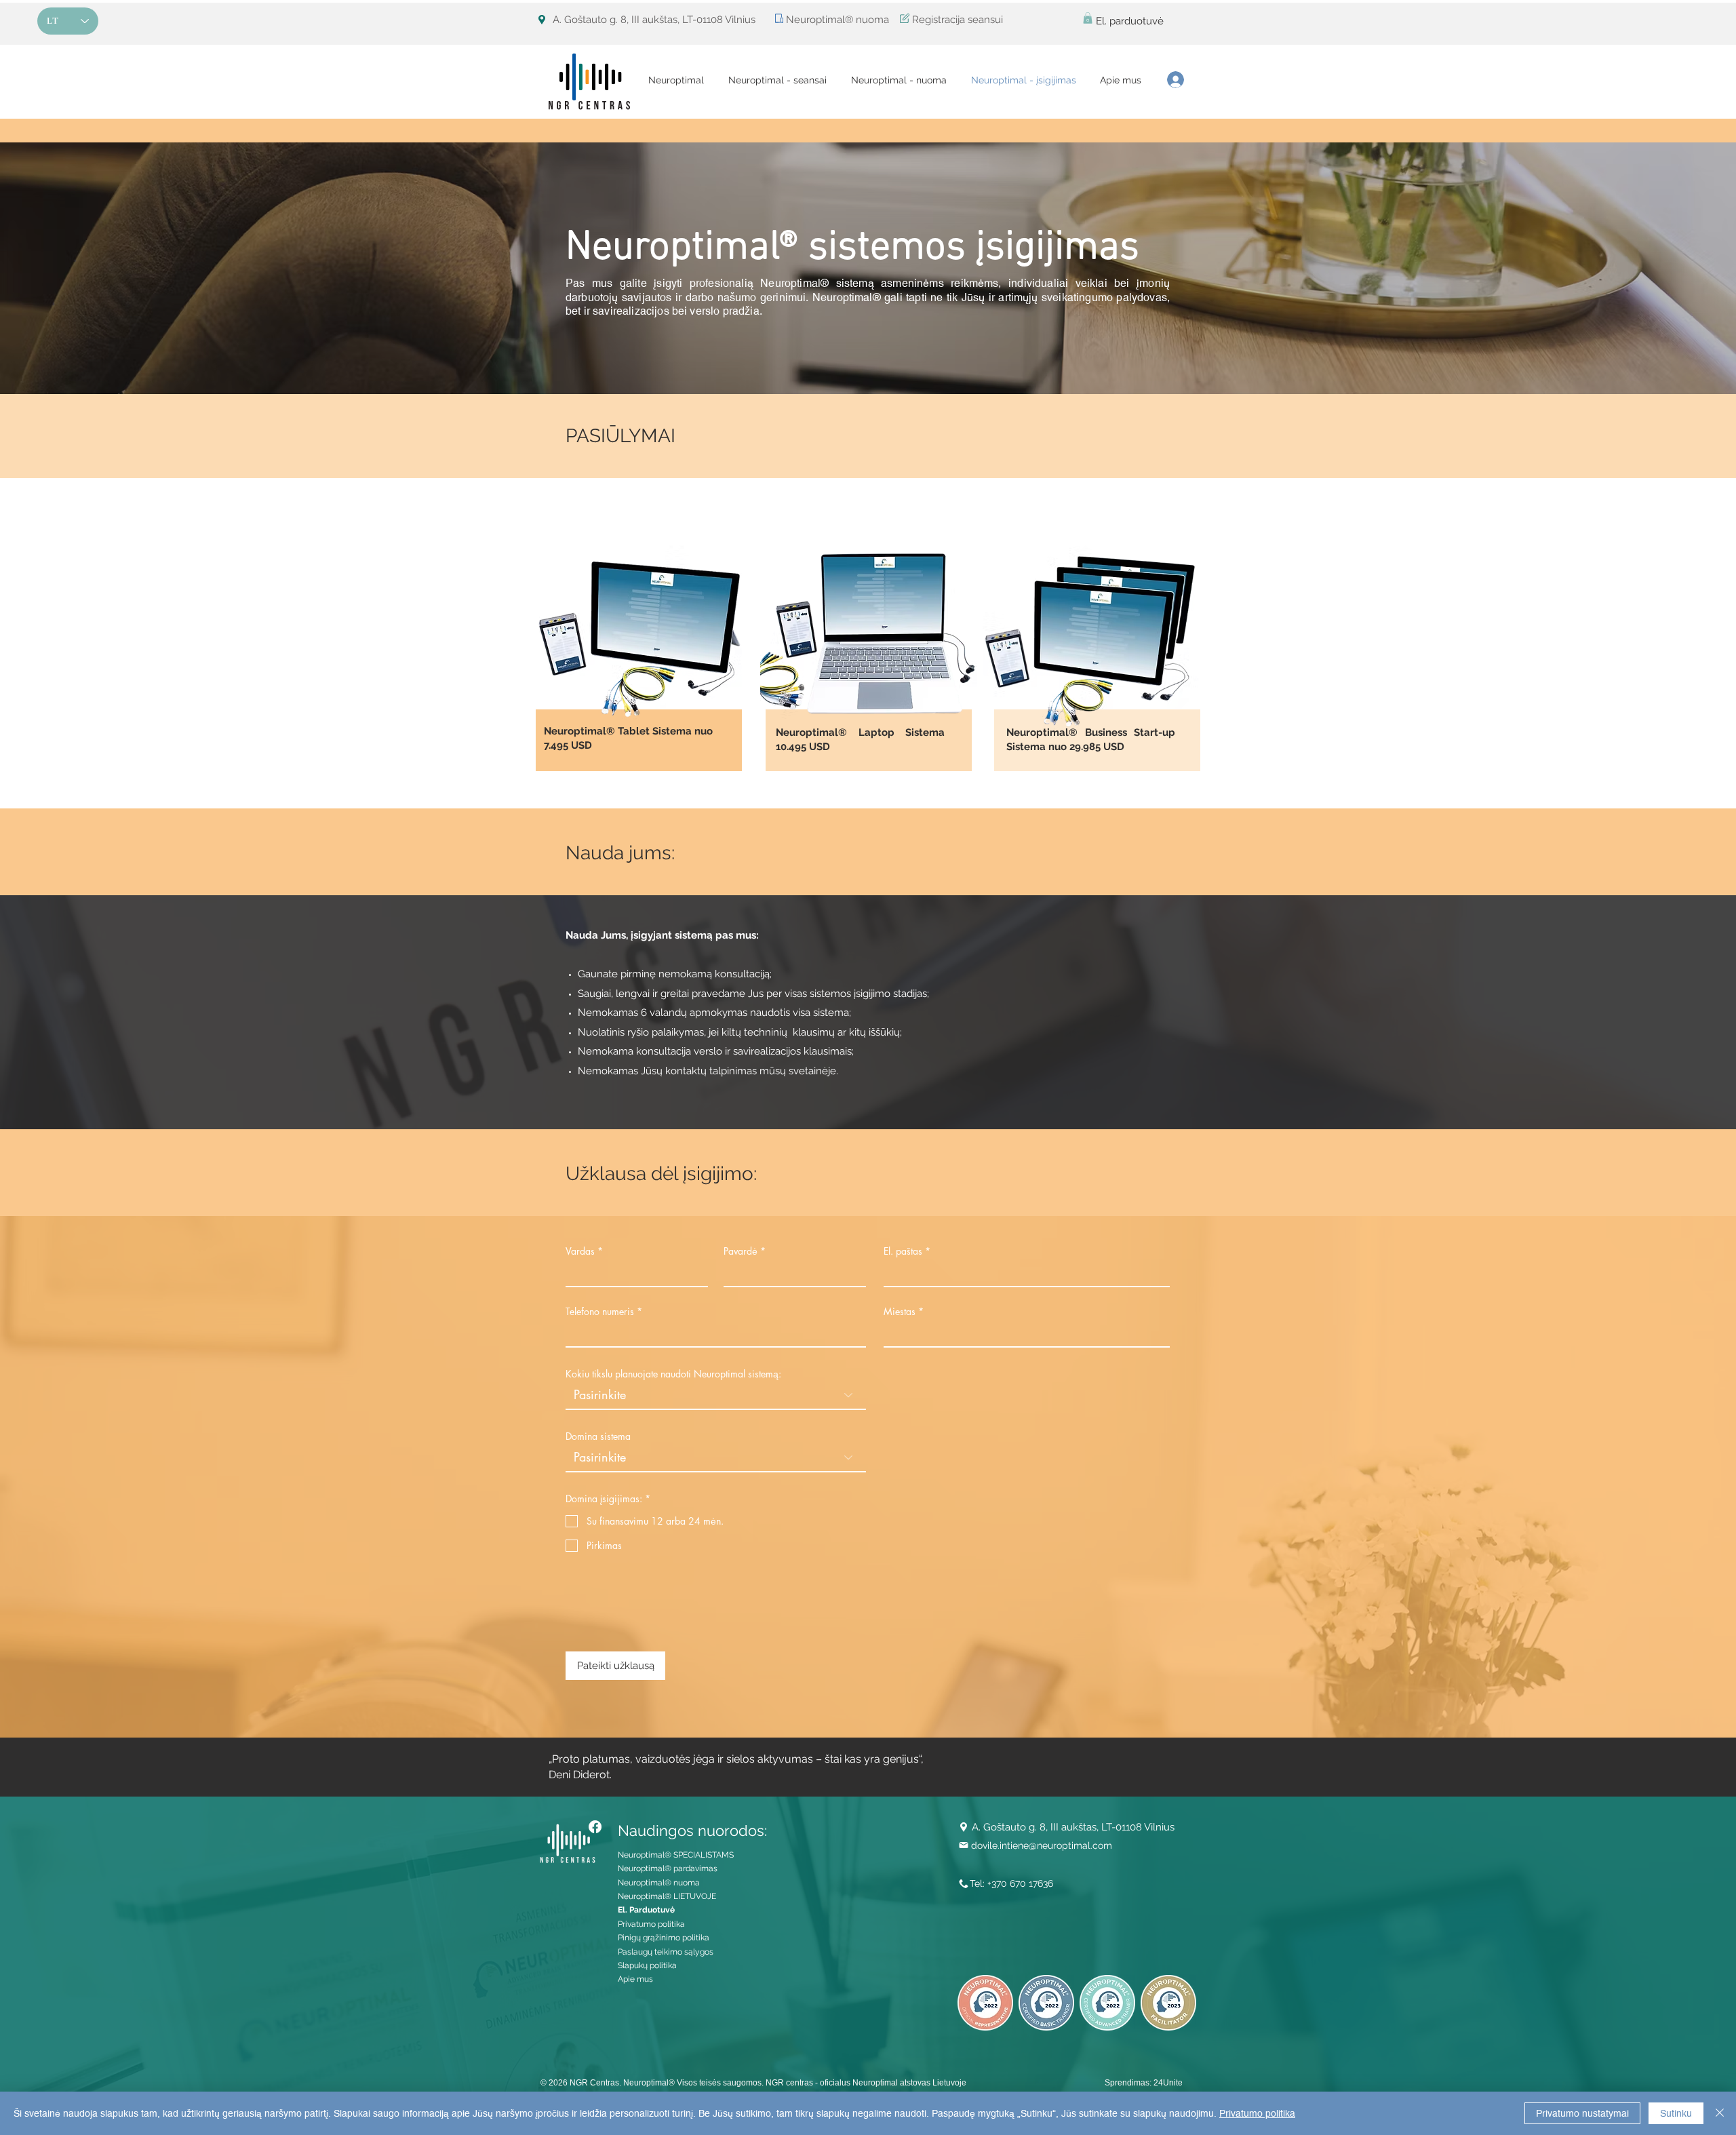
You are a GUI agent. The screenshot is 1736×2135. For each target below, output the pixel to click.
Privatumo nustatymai (1582, 2113)
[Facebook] (595, 1827)
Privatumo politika (651, 1924)
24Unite (1168, 2083)
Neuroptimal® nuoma (659, 1883)
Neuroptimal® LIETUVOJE (667, 1896)
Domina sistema (598, 1436)
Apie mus (635, 1979)
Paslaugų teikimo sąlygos (666, 1952)
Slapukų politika (647, 1965)
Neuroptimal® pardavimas (668, 1868)
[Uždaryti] (1720, 2113)
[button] (1088, 18)
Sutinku (1676, 2113)
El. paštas (903, 1251)
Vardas (580, 1251)
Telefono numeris (600, 1312)
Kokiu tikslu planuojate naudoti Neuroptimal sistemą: (673, 1374)
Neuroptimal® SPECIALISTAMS (676, 1855)
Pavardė (741, 1251)
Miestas (900, 1312)
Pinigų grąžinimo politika (664, 1938)
